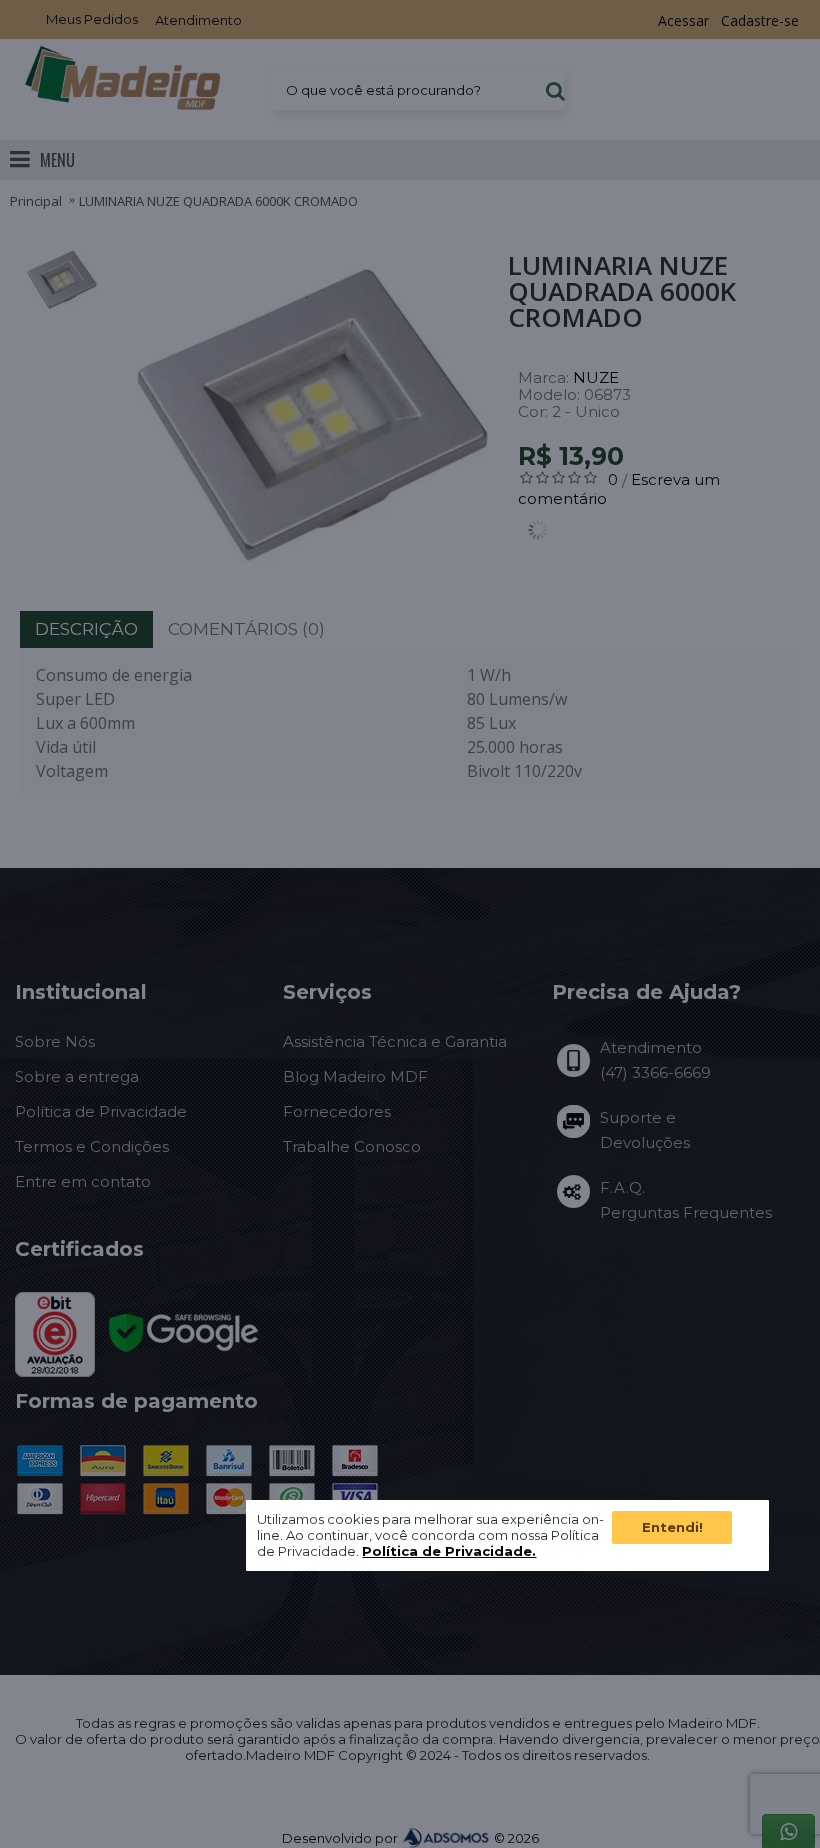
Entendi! (672, 1527)
